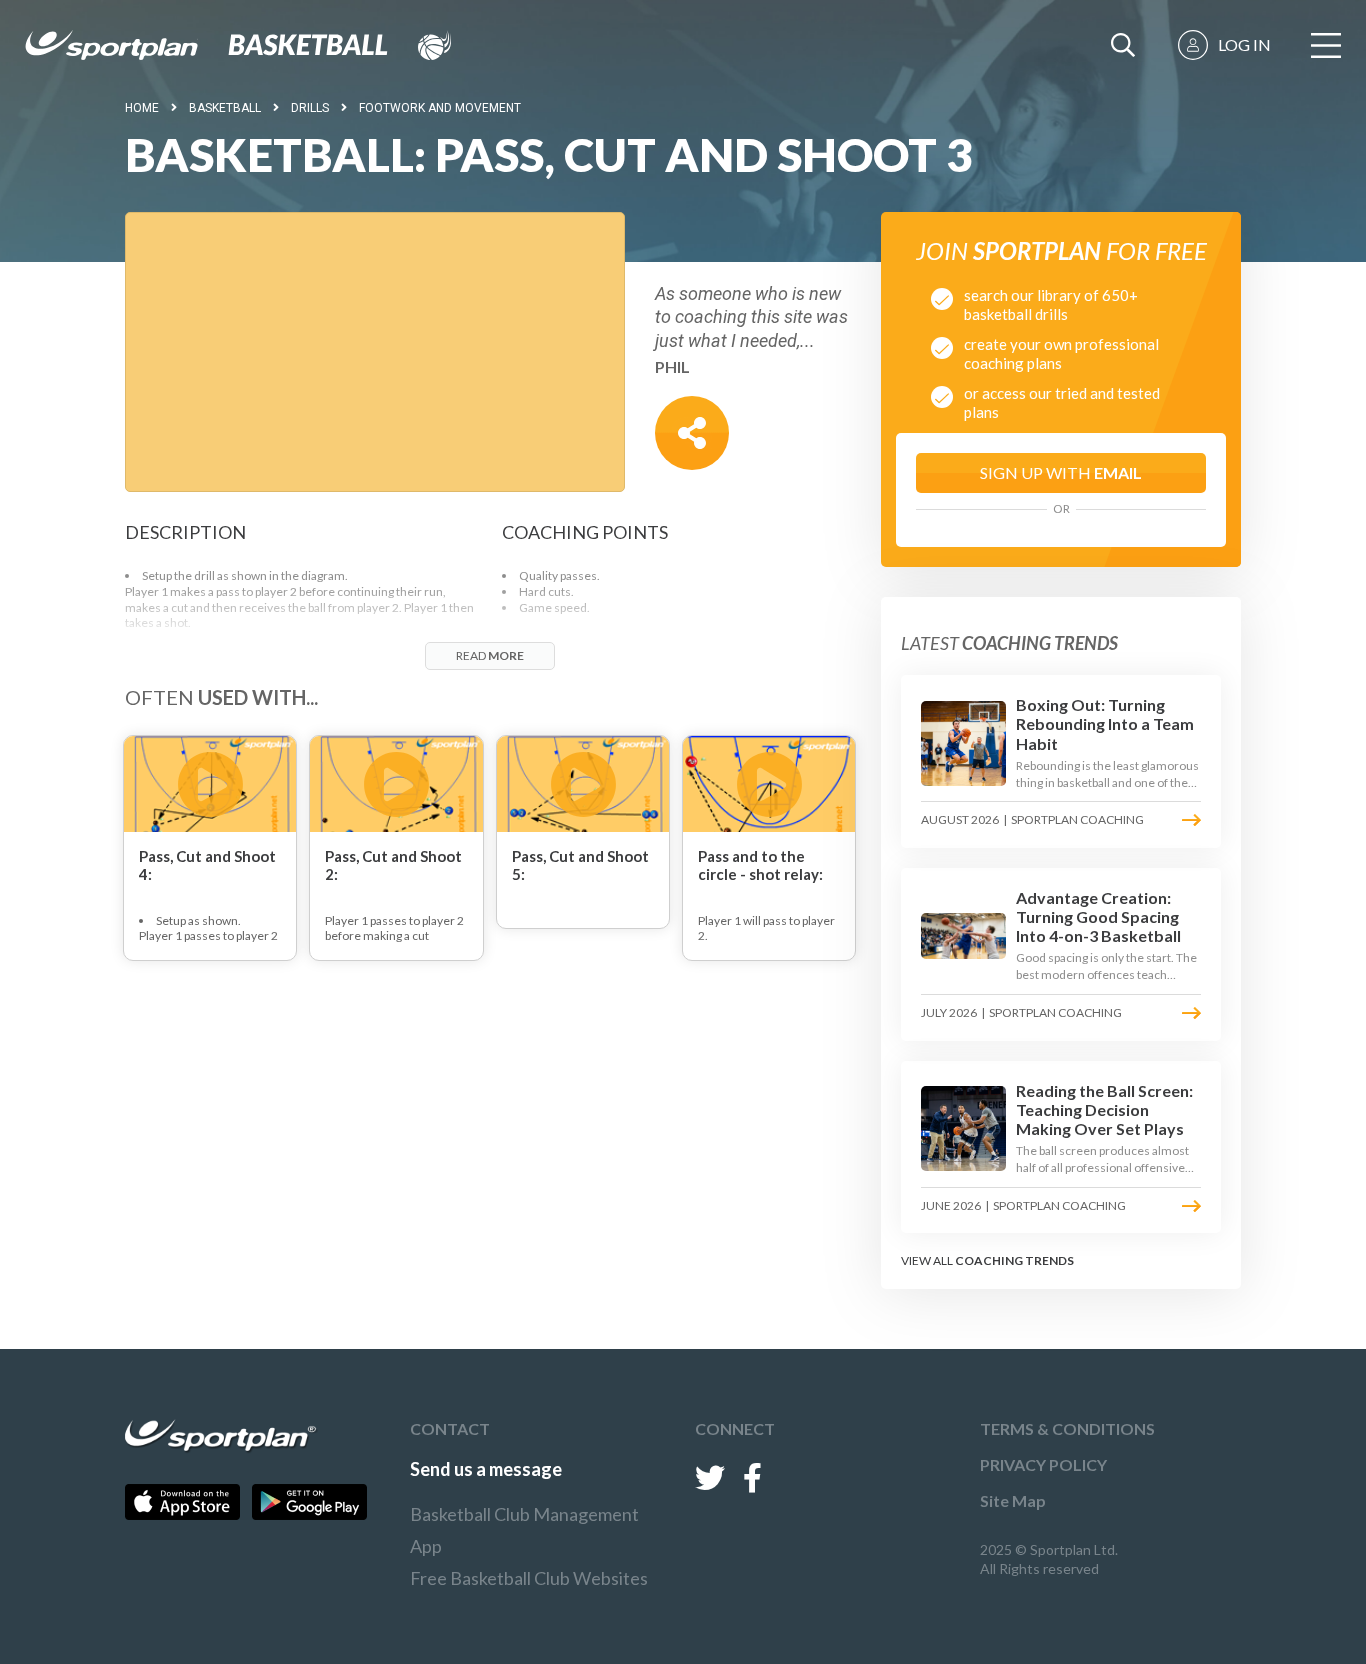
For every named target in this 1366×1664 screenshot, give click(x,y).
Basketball (225, 108)
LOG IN (1244, 44)
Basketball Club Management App (524, 1530)
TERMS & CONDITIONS (1067, 1428)
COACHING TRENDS (1014, 1260)
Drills (310, 108)
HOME (142, 108)
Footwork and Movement (440, 108)
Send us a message (486, 1469)
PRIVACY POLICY (1043, 1464)
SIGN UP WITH (1061, 472)
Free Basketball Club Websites (529, 1578)
